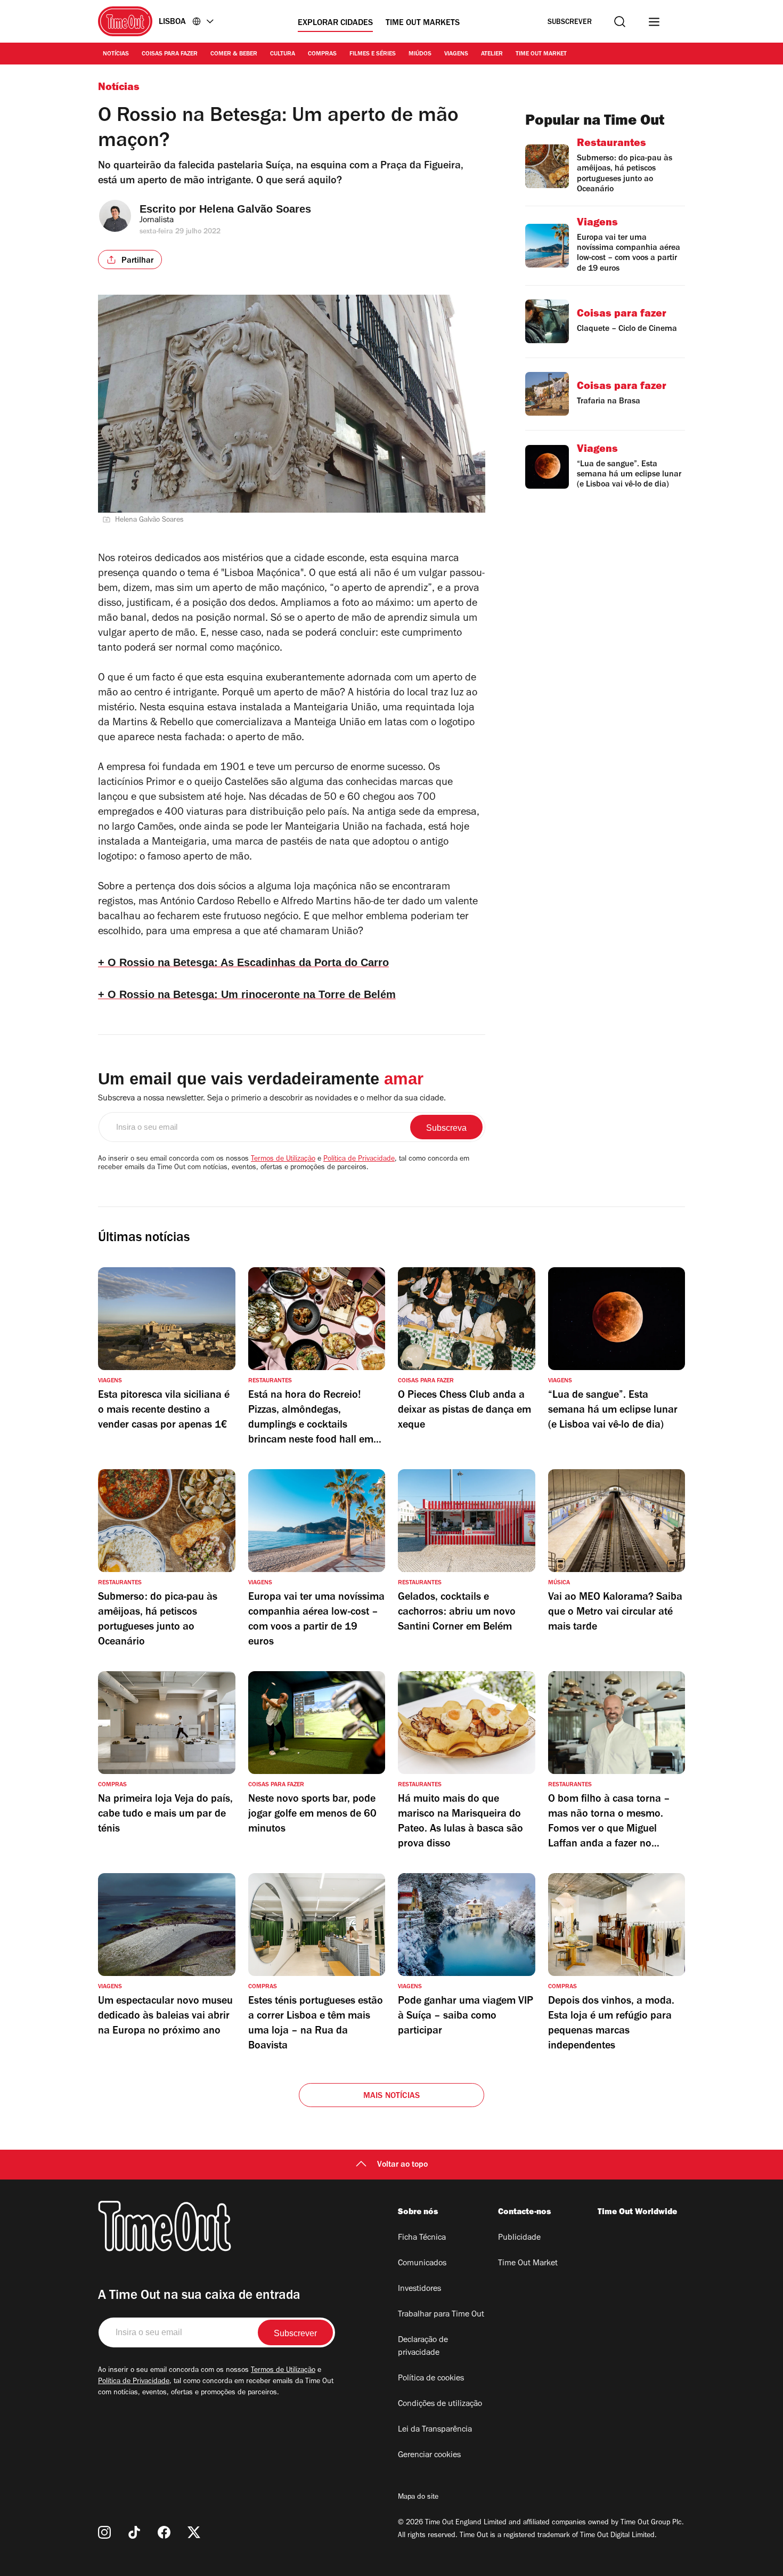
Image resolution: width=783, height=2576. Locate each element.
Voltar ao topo (402, 2165)
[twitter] (194, 2532)
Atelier (492, 54)
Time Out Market (541, 54)
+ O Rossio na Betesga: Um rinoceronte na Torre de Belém (247, 994)
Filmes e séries (373, 54)
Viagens (456, 54)
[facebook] (164, 2532)
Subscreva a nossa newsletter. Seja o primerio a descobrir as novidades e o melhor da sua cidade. (272, 1099)
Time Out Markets (423, 23)
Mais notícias (392, 2096)
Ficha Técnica (422, 2238)
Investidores (419, 2289)
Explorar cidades (335, 23)
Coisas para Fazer (170, 54)
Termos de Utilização (283, 1160)
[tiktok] (134, 2532)
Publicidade (519, 2238)
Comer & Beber (234, 54)
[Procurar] (620, 22)
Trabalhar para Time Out (441, 2315)
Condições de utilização (440, 2404)
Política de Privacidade (359, 1160)
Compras (322, 54)
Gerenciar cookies (429, 2456)
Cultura (283, 54)
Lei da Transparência (435, 2430)
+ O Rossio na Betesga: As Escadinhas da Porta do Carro (243, 962)
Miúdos (420, 54)
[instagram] (104, 2532)
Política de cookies (431, 2379)
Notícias (116, 54)
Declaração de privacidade (423, 2347)
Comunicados (422, 2264)
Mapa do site (418, 2498)
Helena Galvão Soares (255, 209)
